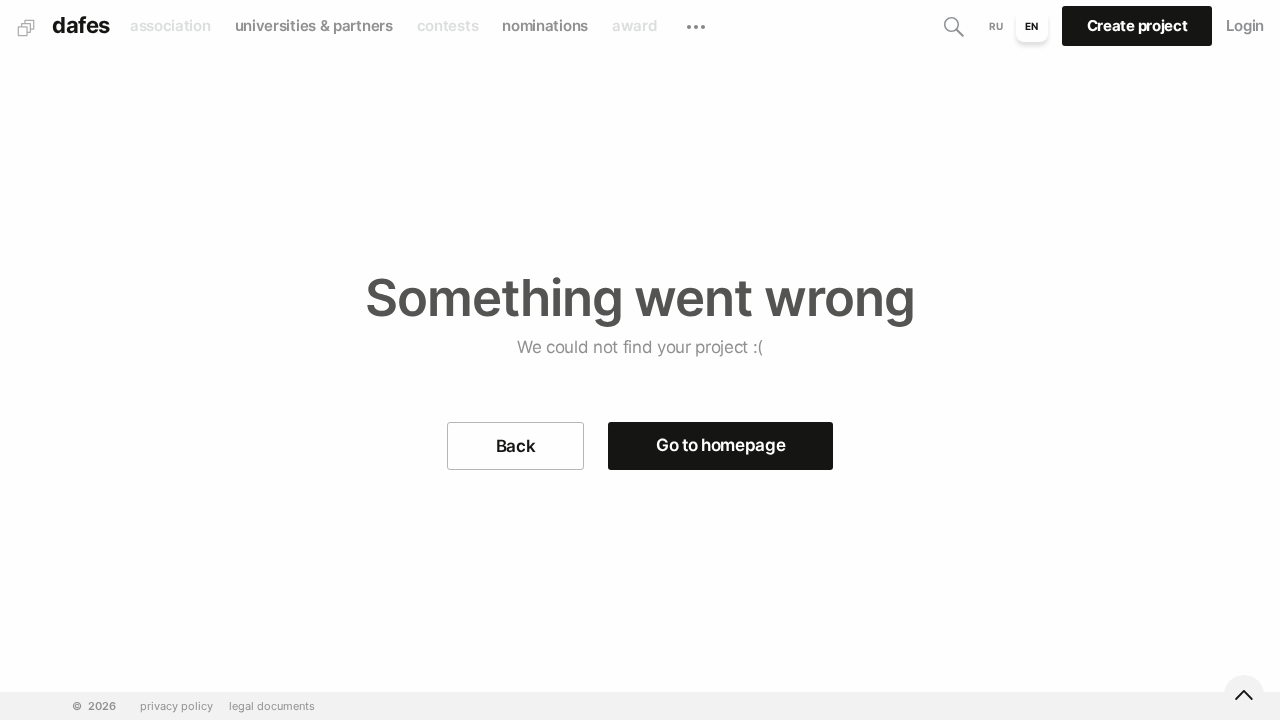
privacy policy (176, 706)
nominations (545, 25)
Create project (1137, 25)
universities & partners (314, 25)
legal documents (272, 706)
